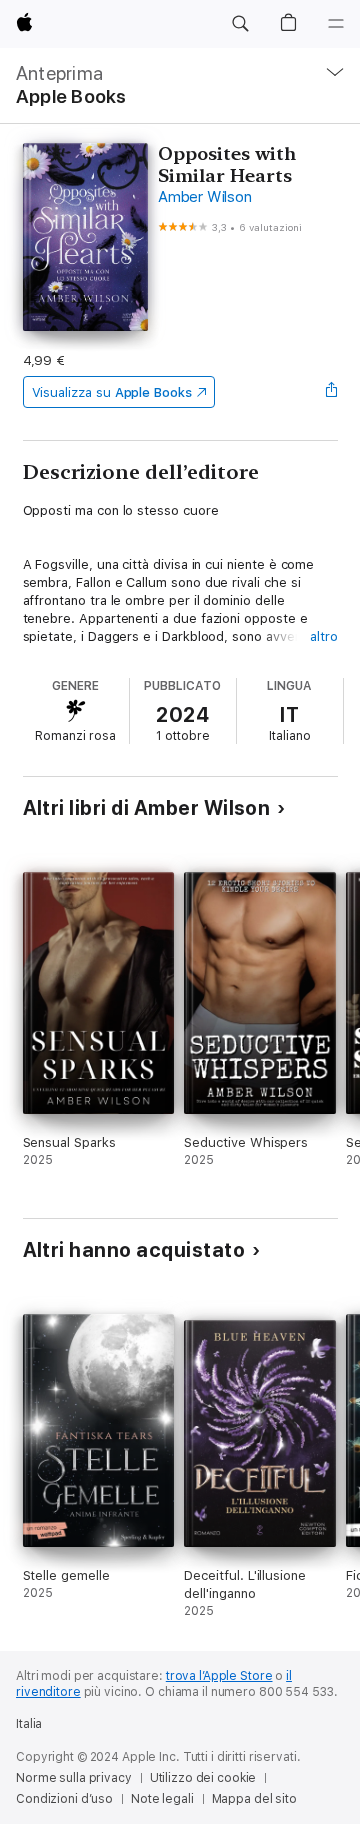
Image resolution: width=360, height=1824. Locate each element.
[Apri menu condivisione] (331, 392)
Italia (29, 1724)
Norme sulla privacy (74, 1778)
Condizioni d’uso (64, 1799)
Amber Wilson (204, 197)
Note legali (162, 1799)
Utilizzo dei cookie (203, 1778)
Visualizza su (112, 392)
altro (324, 636)
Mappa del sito (254, 1799)
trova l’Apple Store (219, 1676)
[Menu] (336, 24)
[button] (240, 24)
